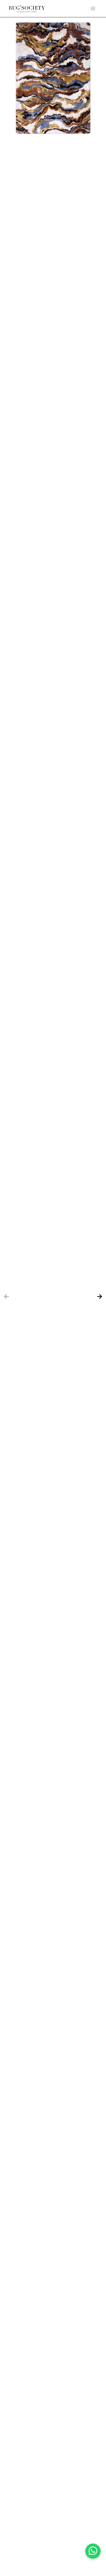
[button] (93, 9)
